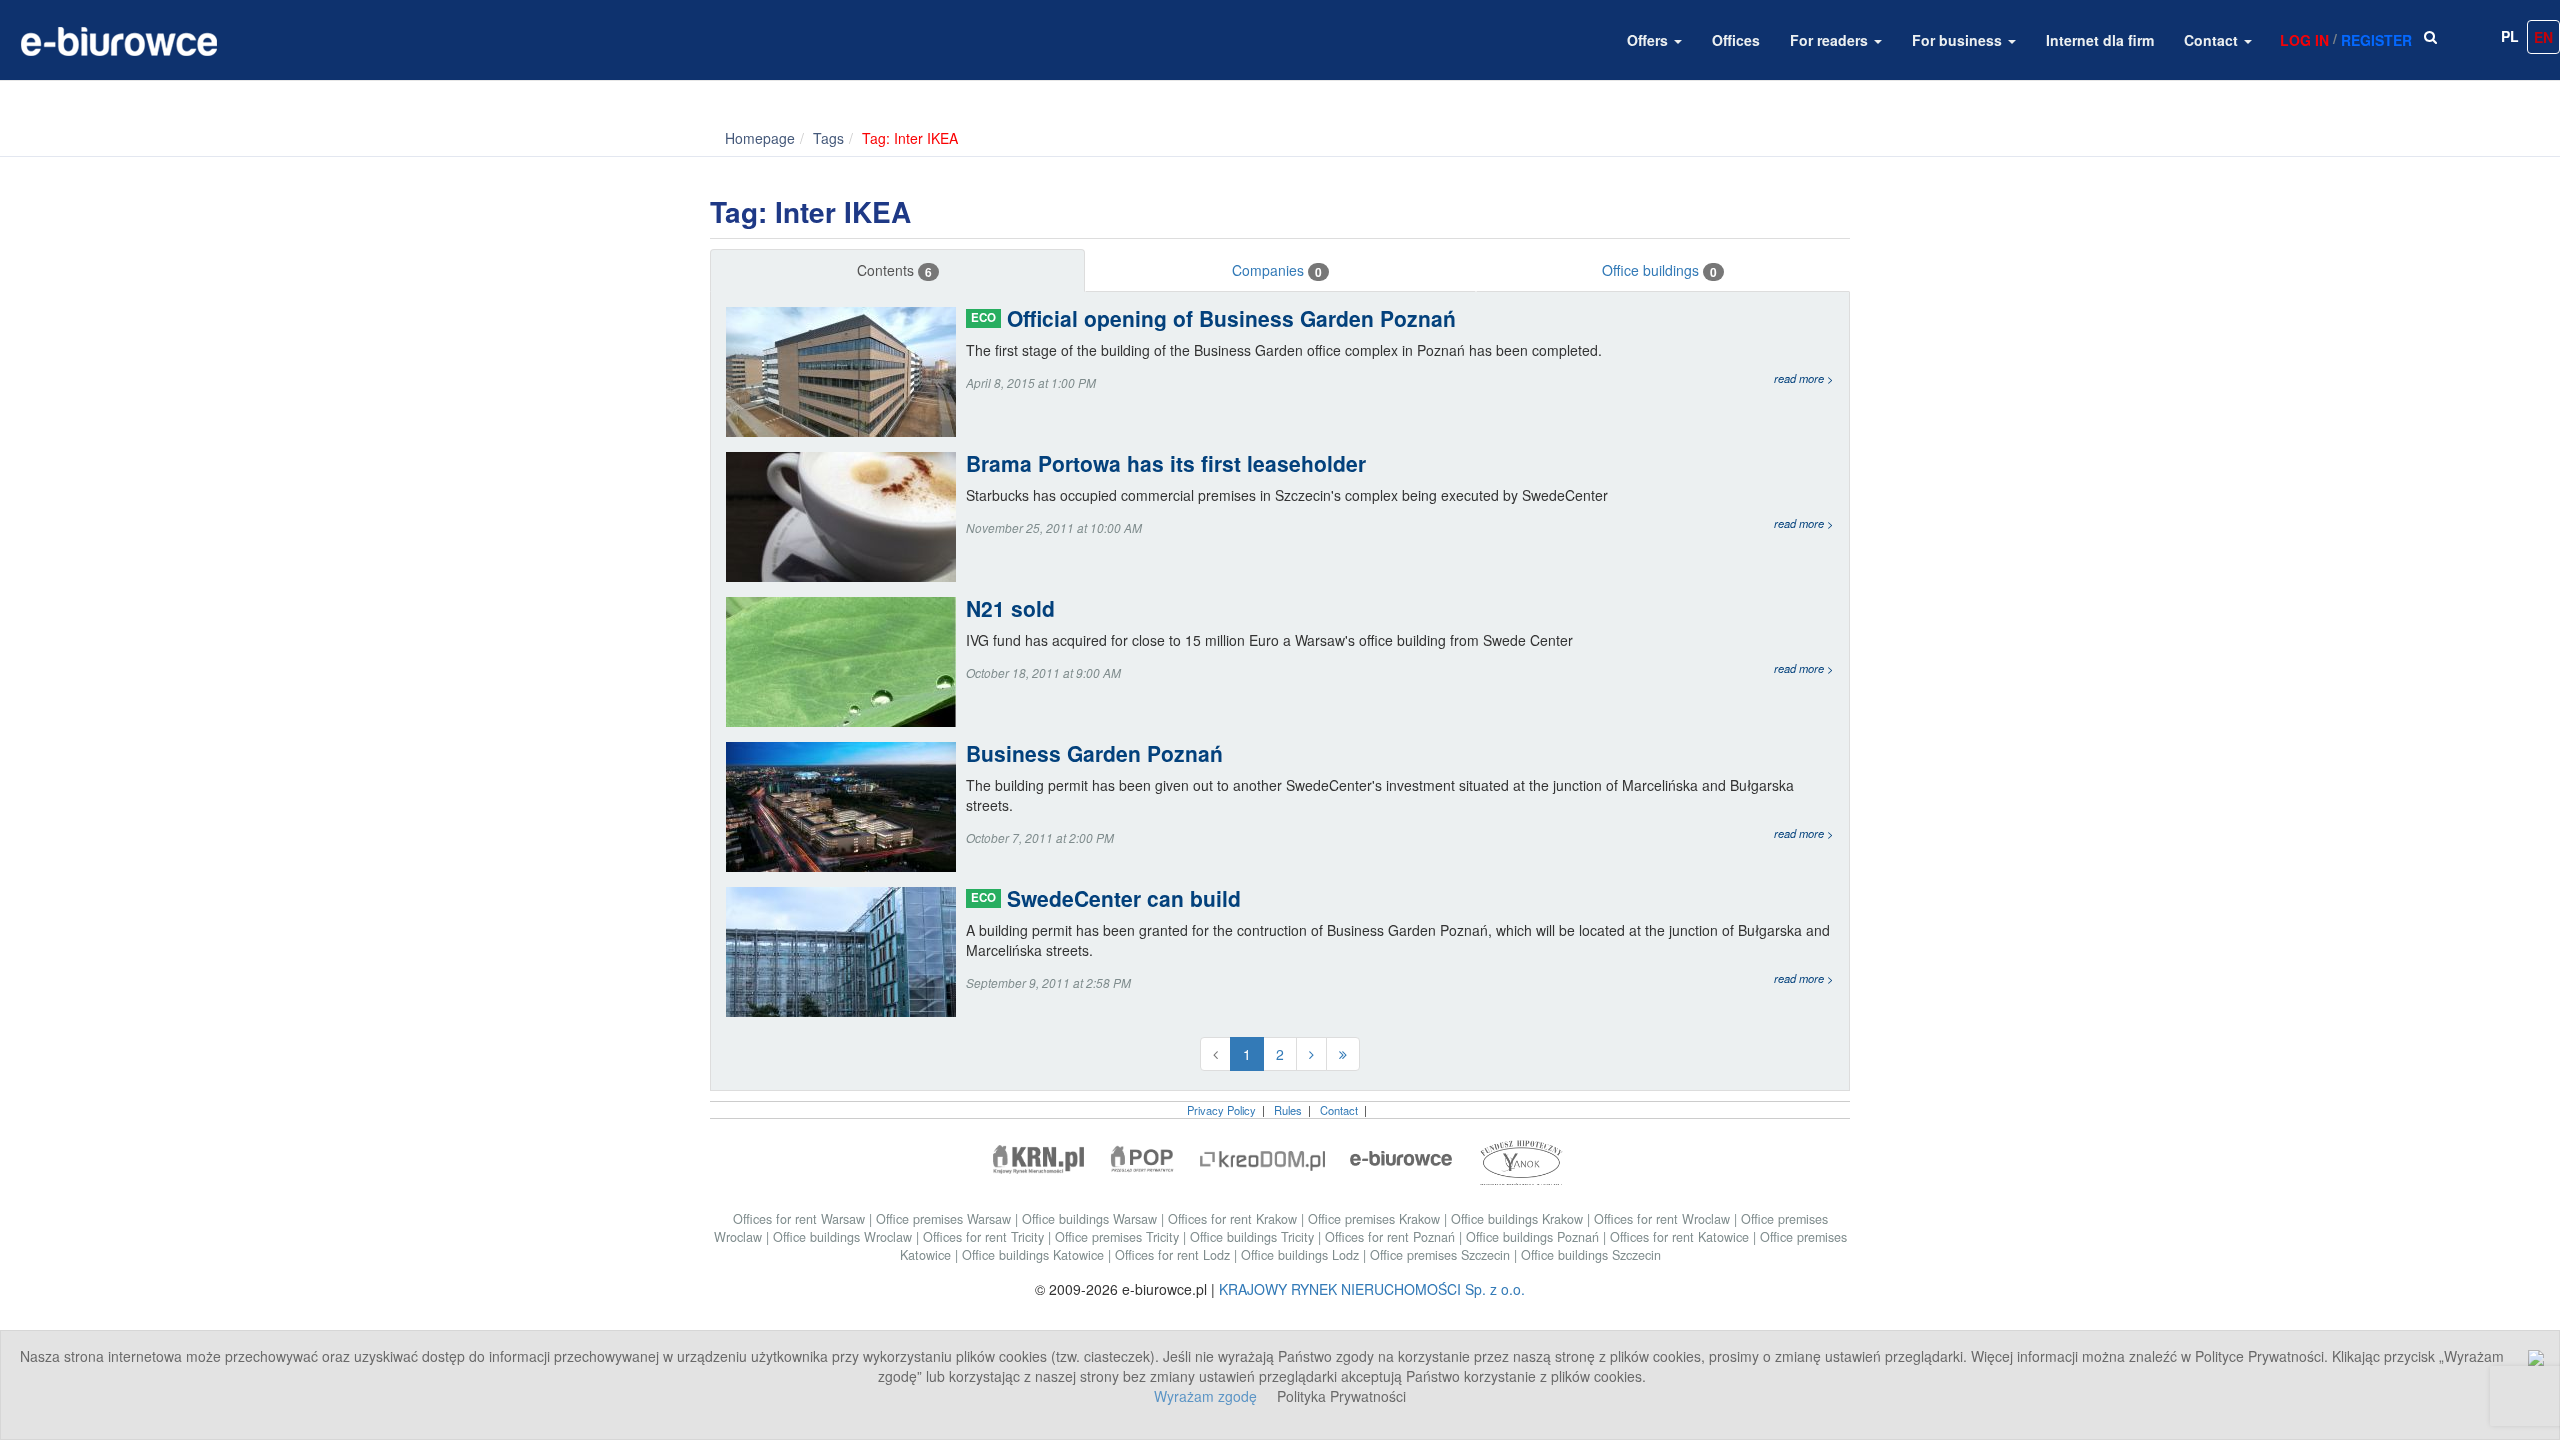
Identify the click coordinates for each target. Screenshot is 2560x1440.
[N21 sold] (846, 662)
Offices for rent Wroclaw (1664, 1219)
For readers (1831, 40)
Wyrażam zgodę (1205, 1396)
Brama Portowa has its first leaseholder (1166, 463)
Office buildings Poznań (1534, 1237)
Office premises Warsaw (945, 1219)
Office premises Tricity (1119, 1237)
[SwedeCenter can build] (846, 952)
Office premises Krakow (1376, 1219)
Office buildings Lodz (1302, 1255)
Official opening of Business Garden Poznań (1213, 318)
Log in (2304, 40)
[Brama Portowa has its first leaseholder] (846, 517)
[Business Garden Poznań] (846, 807)
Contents (894, 270)
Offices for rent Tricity (985, 1237)
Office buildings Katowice (1035, 1255)
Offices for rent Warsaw (801, 1219)
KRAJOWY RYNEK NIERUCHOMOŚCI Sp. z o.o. (1372, 1289)
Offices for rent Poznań (1392, 1237)
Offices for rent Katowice (1681, 1237)
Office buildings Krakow (1519, 1219)
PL (2510, 36)
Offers (1649, 40)
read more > (1804, 378)
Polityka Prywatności (1341, 1396)
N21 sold (1010, 608)
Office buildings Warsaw (1091, 1219)
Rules (1288, 1110)
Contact (2213, 40)
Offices (1736, 40)
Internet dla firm (2100, 40)
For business (1959, 40)
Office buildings (1659, 270)
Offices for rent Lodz (1174, 1255)
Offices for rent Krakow (1234, 1219)
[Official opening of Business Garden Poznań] (846, 372)
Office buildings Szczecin (1591, 1255)
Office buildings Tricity (1254, 1237)
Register (2376, 40)
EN (2543, 37)
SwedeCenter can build (1106, 898)
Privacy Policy (1221, 1110)
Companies (1277, 270)
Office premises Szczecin (1442, 1255)
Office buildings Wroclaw (844, 1237)
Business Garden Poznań (1094, 753)
